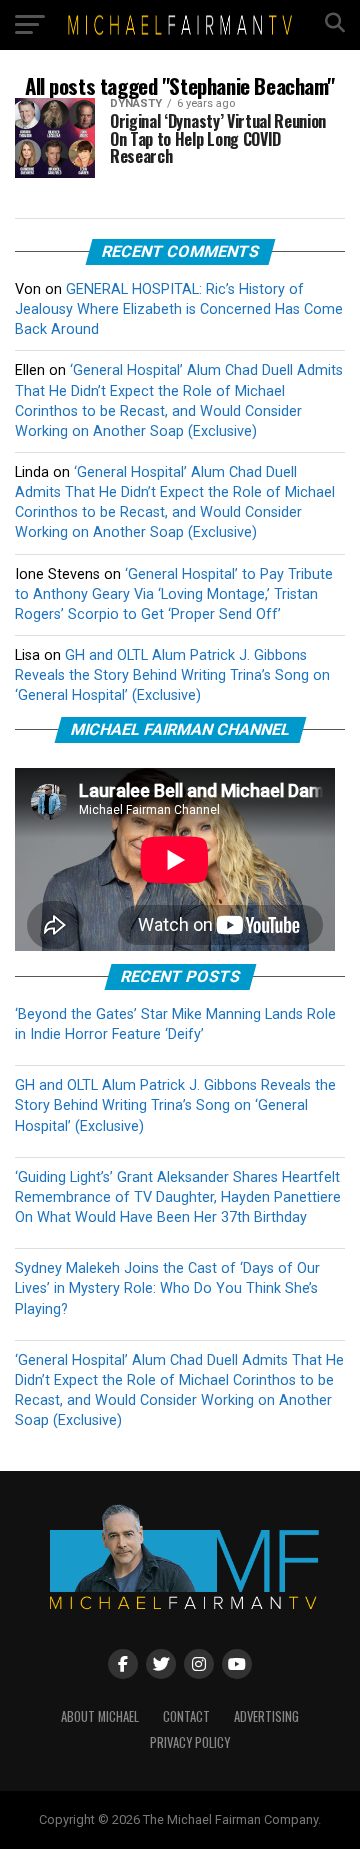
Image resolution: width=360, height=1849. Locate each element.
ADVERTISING (266, 1716)
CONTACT (186, 1716)
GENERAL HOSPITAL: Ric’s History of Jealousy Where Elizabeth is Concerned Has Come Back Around (179, 309)
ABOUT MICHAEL (100, 1716)
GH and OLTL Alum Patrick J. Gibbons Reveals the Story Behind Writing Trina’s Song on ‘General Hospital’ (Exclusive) (172, 675)
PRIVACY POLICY (190, 1742)
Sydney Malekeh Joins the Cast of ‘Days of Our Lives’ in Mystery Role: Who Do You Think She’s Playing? (167, 1288)
